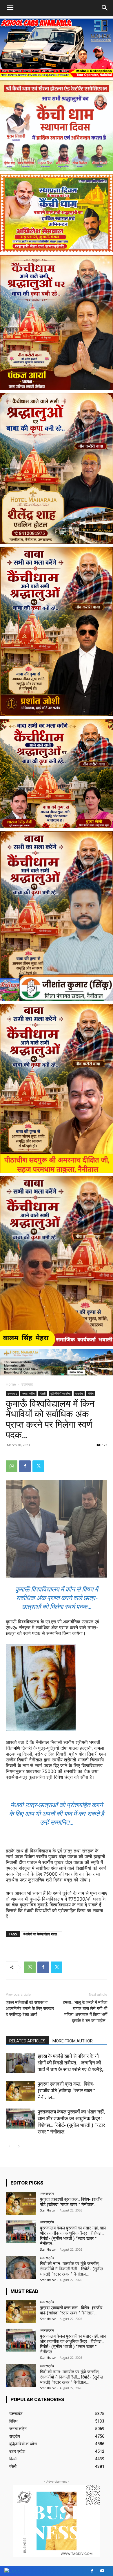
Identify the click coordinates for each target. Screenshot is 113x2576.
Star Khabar (48, 2210)
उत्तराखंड (27, 1384)
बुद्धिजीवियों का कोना (60, 1393)
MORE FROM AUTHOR (73, 2041)
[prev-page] (9, 2146)
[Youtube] (102, 2571)
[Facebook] (25, 1466)
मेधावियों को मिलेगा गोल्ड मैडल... (41, 1934)
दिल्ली (43, 1393)
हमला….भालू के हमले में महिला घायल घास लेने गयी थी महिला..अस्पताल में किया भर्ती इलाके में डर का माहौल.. (85, 2012)
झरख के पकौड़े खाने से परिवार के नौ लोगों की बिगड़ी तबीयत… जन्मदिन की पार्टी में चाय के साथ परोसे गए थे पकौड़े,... (72, 2063)
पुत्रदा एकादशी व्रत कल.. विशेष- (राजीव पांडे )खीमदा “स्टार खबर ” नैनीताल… (66, 2091)
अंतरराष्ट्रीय (47, 2193)
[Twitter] (38, 1466)
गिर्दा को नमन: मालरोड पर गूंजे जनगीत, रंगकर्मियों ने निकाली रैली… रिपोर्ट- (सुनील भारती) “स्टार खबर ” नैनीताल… (72, 2269)
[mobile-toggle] (10, 8)
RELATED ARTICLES (27, 2041)
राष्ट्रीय (79, 1393)
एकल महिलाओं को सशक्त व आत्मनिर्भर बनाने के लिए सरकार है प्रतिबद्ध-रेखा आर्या (30, 2008)
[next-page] (19, 2146)
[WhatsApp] (12, 1466)
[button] (105, 8)
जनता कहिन (28, 1393)
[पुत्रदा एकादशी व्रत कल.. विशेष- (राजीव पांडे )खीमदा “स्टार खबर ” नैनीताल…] (20, 2091)
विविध (91, 1393)
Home (11, 1384)
